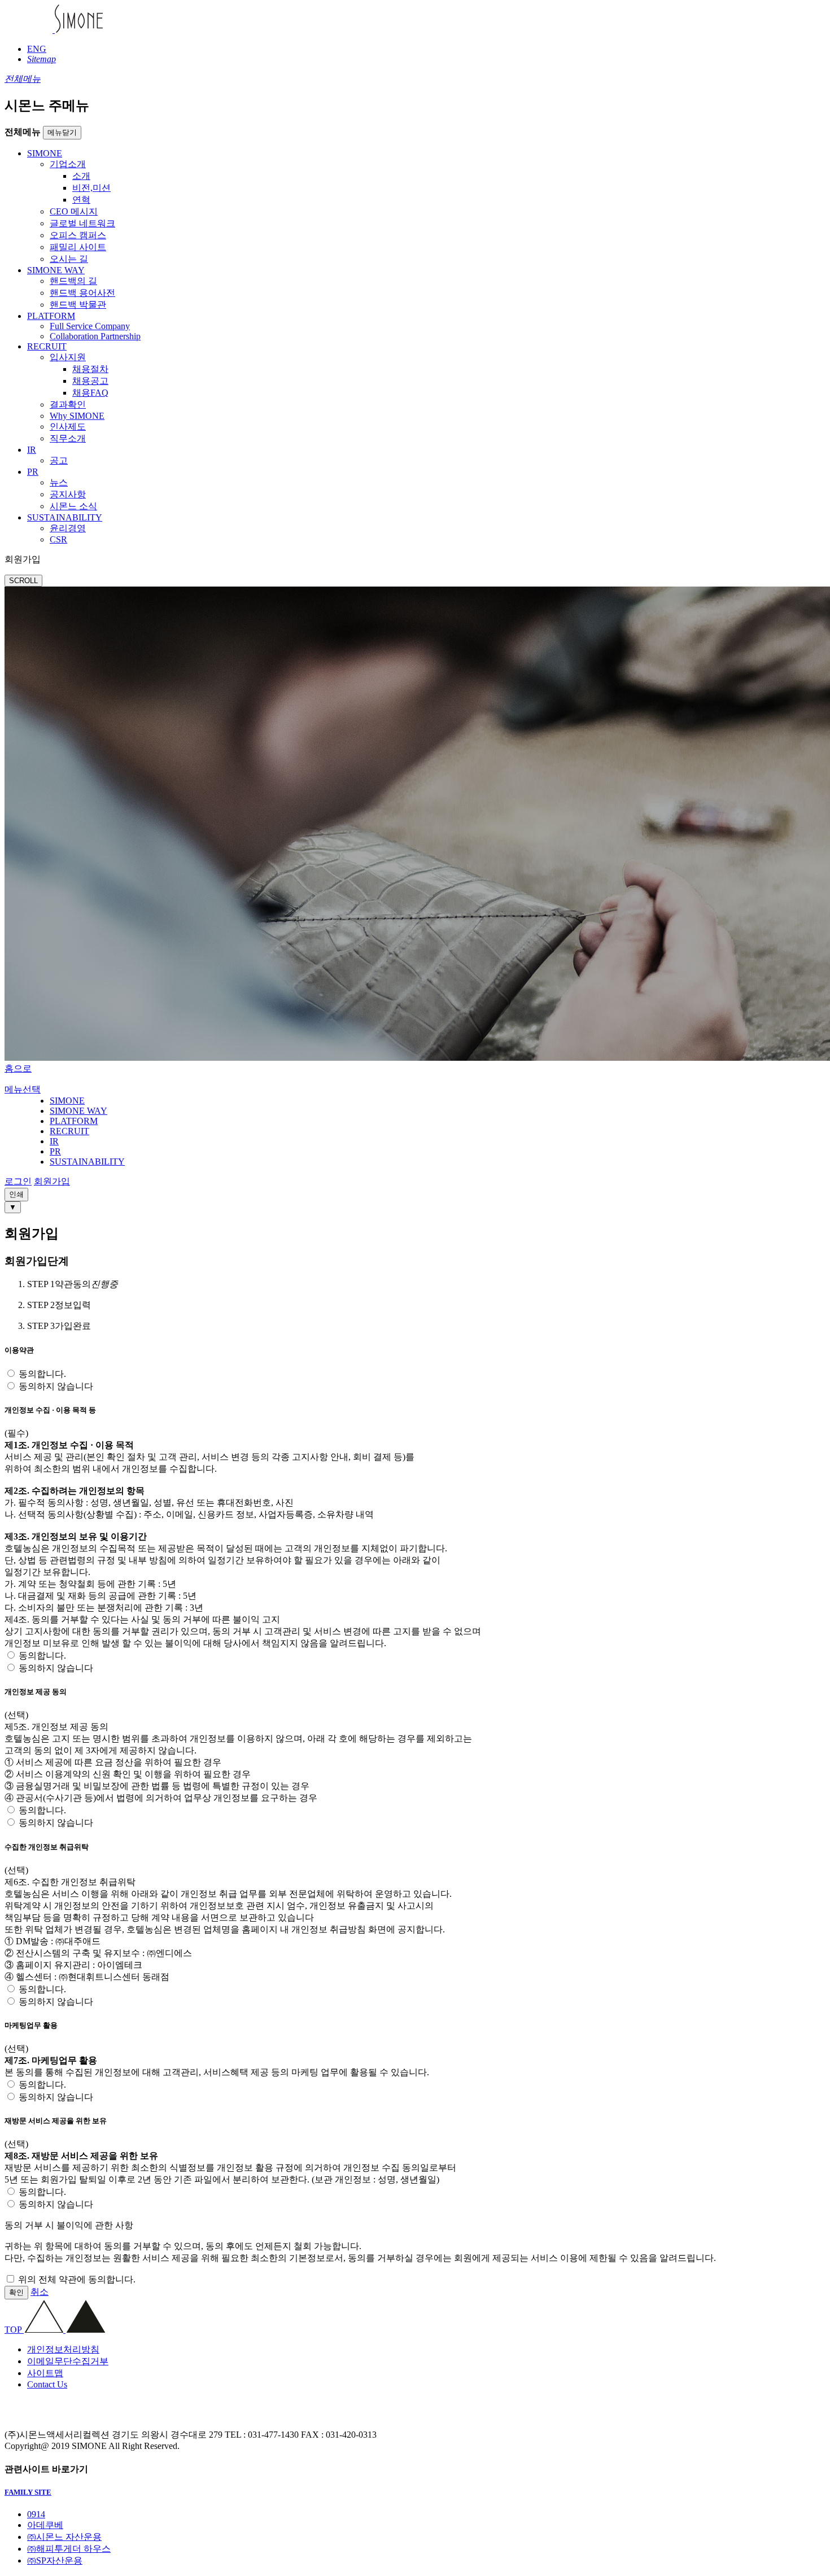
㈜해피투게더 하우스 (69, 2549)
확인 (16, 2292)
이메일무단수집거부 (68, 2361)
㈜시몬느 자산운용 (64, 2537)
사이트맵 (45, 2373)
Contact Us (47, 2384)
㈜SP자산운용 (55, 2560)
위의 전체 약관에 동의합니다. (77, 2279)
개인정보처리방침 (63, 2349)
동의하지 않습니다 (56, 1386)
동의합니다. (42, 1374)
